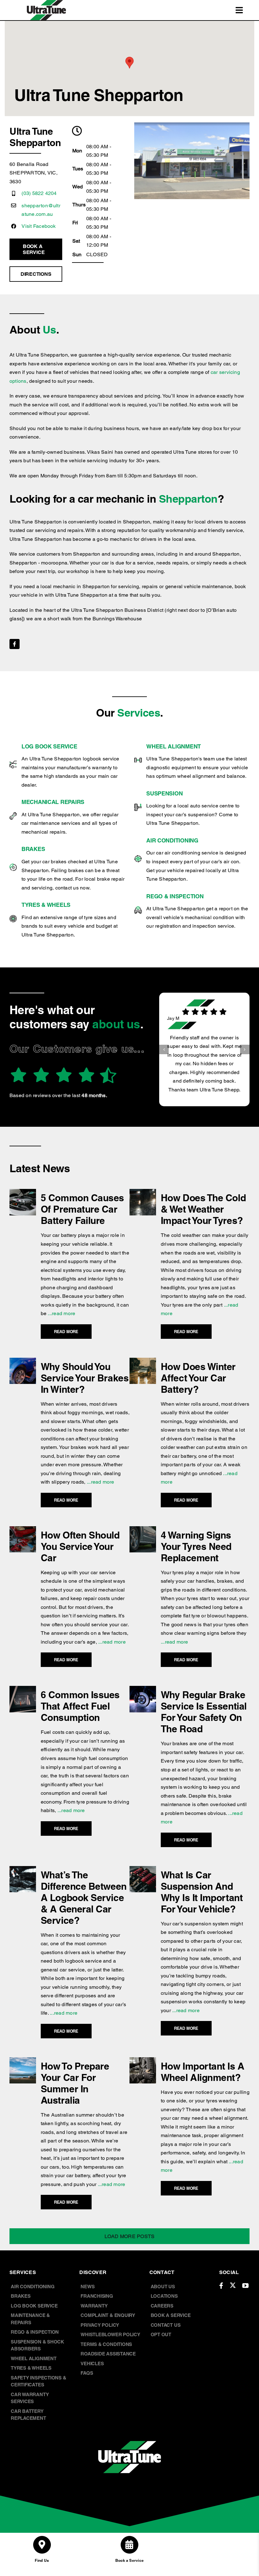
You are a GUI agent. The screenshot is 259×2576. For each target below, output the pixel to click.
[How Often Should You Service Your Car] (23, 1530)
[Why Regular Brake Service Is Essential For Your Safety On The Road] (143, 1690)
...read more (61, 1313)
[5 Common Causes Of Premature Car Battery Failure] (23, 1193)
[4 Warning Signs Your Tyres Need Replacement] (143, 1530)
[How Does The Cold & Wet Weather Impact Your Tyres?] (143, 1193)
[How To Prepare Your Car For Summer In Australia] (23, 2062)
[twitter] (233, 2285)
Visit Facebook (39, 226)
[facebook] (15, 644)
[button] (164, 1045)
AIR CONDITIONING (172, 840)
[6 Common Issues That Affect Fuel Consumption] (23, 1690)
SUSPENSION (164, 793)
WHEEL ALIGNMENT (174, 746)
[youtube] (245, 2286)
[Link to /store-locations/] (42, 2545)
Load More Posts (130, 2236)
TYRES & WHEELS (46, 905)
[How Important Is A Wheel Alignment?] (143, 2062)
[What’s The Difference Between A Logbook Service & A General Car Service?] (23, 1870)
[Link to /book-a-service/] (129, 2545)
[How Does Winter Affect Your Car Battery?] (143, 1362)
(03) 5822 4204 (39, 193)
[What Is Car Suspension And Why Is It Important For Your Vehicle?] (143, 1870)
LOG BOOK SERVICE (49, 746)
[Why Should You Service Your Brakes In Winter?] (23, 1362)
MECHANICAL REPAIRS (53, 802)
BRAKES (33, 849)
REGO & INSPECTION (175, 896)
